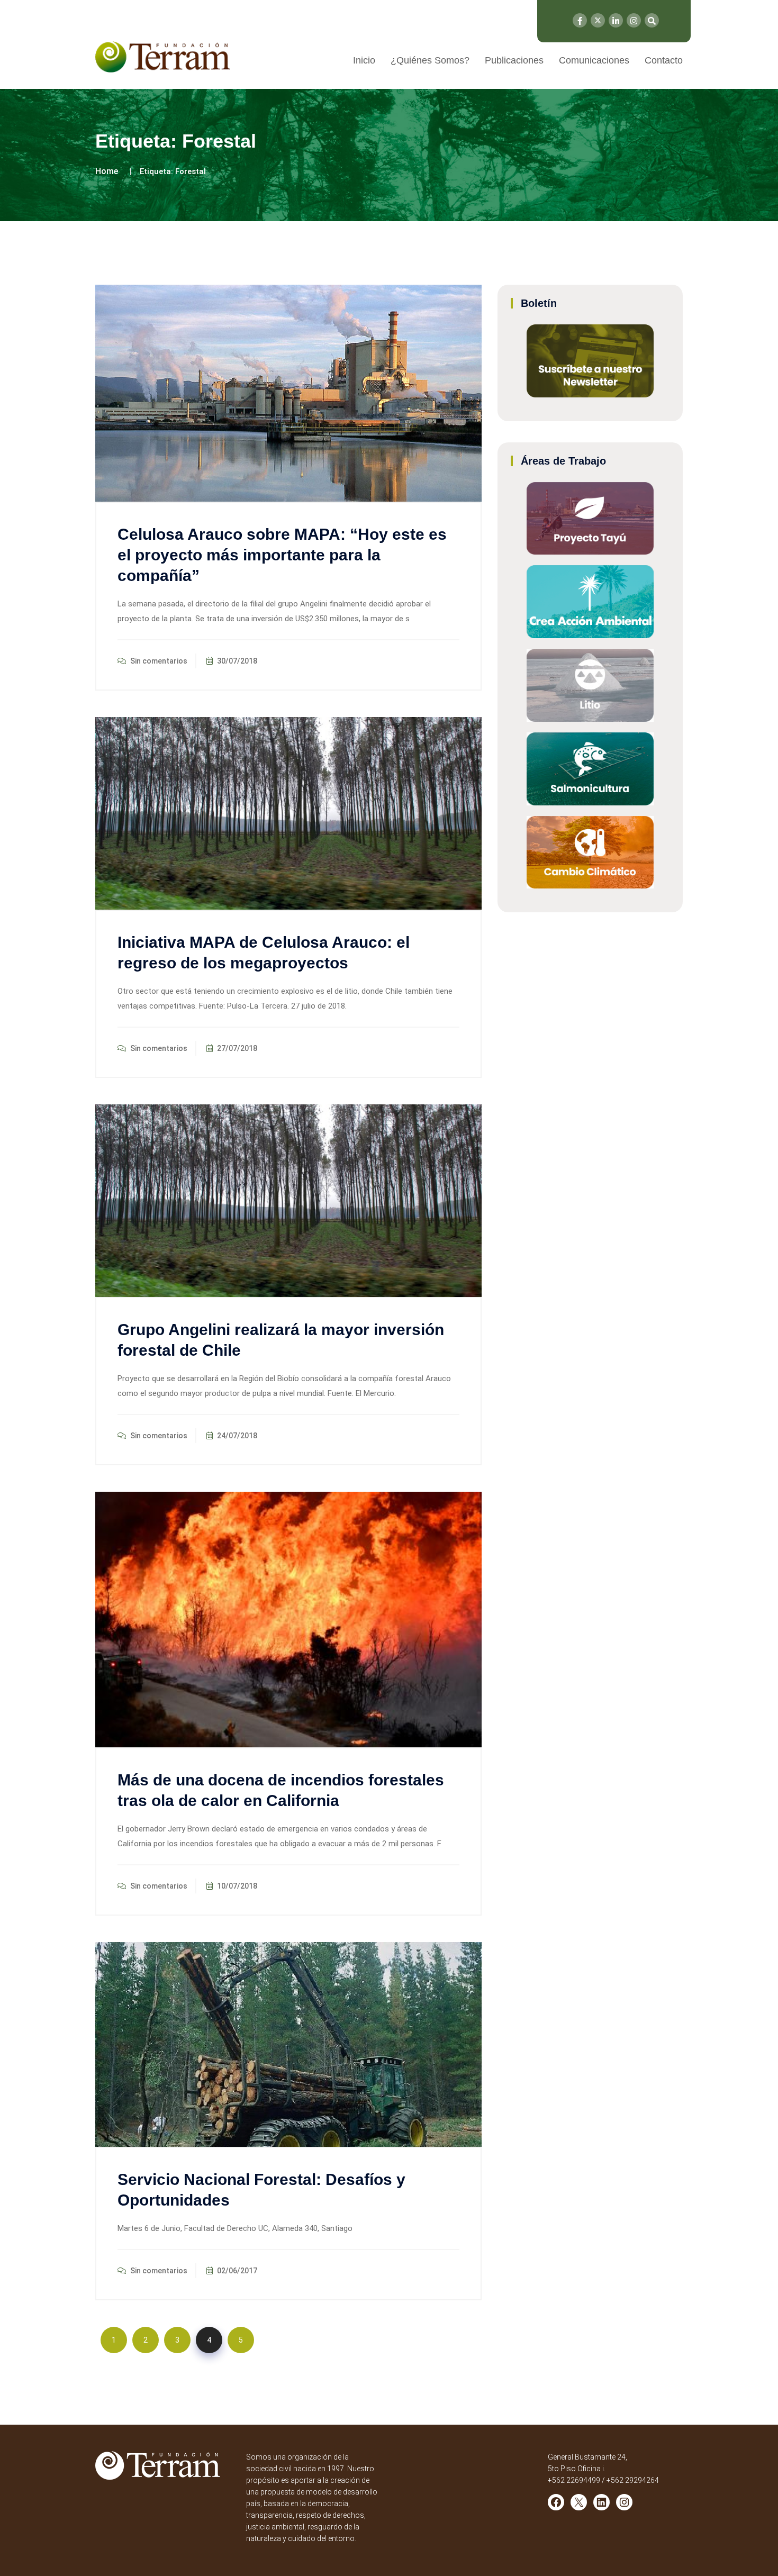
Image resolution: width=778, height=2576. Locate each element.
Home (107, 171)
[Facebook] (580, 20)
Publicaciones (514, 60)
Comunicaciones (594, 60)
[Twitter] (598, 20)
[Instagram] (634, 20)
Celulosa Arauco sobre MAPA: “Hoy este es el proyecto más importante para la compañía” (282, 555)
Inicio (364, 60)
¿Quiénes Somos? (430, 60)
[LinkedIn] (616, 20)
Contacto (664, 60)
